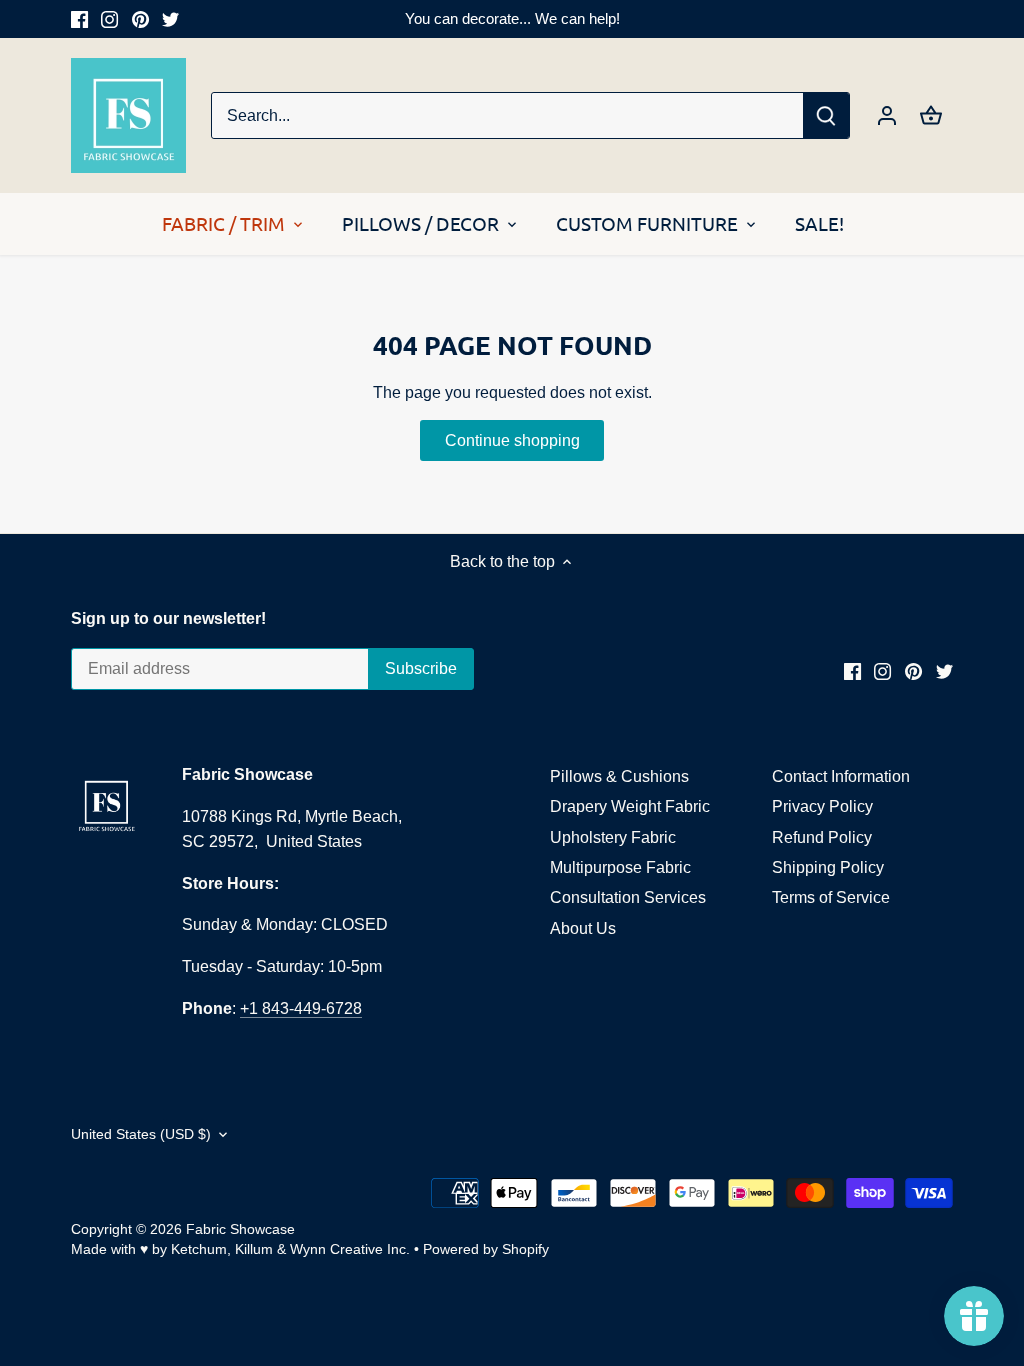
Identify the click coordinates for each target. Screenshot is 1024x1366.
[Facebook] (79, 19)
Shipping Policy (828, 867)
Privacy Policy (822, 806)
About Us (583, 928)
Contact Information (841, 776)
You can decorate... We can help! (512, 18)
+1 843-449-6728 (301, 1008)
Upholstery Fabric (613, 837)
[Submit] (826, 115)
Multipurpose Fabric (620, 867)
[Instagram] (109, 19)
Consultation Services (628, 897)
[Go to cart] (931, 115)
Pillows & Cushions (619, 776)
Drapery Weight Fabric (630, 806)
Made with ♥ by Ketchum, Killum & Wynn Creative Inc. (240, 1249)
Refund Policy (822, 837)
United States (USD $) (141, 1134)
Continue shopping (512, 440)
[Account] (887, 115)
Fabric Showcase (240, 1229)
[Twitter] (170, 19)
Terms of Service (831, 897)
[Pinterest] (140, 19)
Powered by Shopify (486, 1249)
